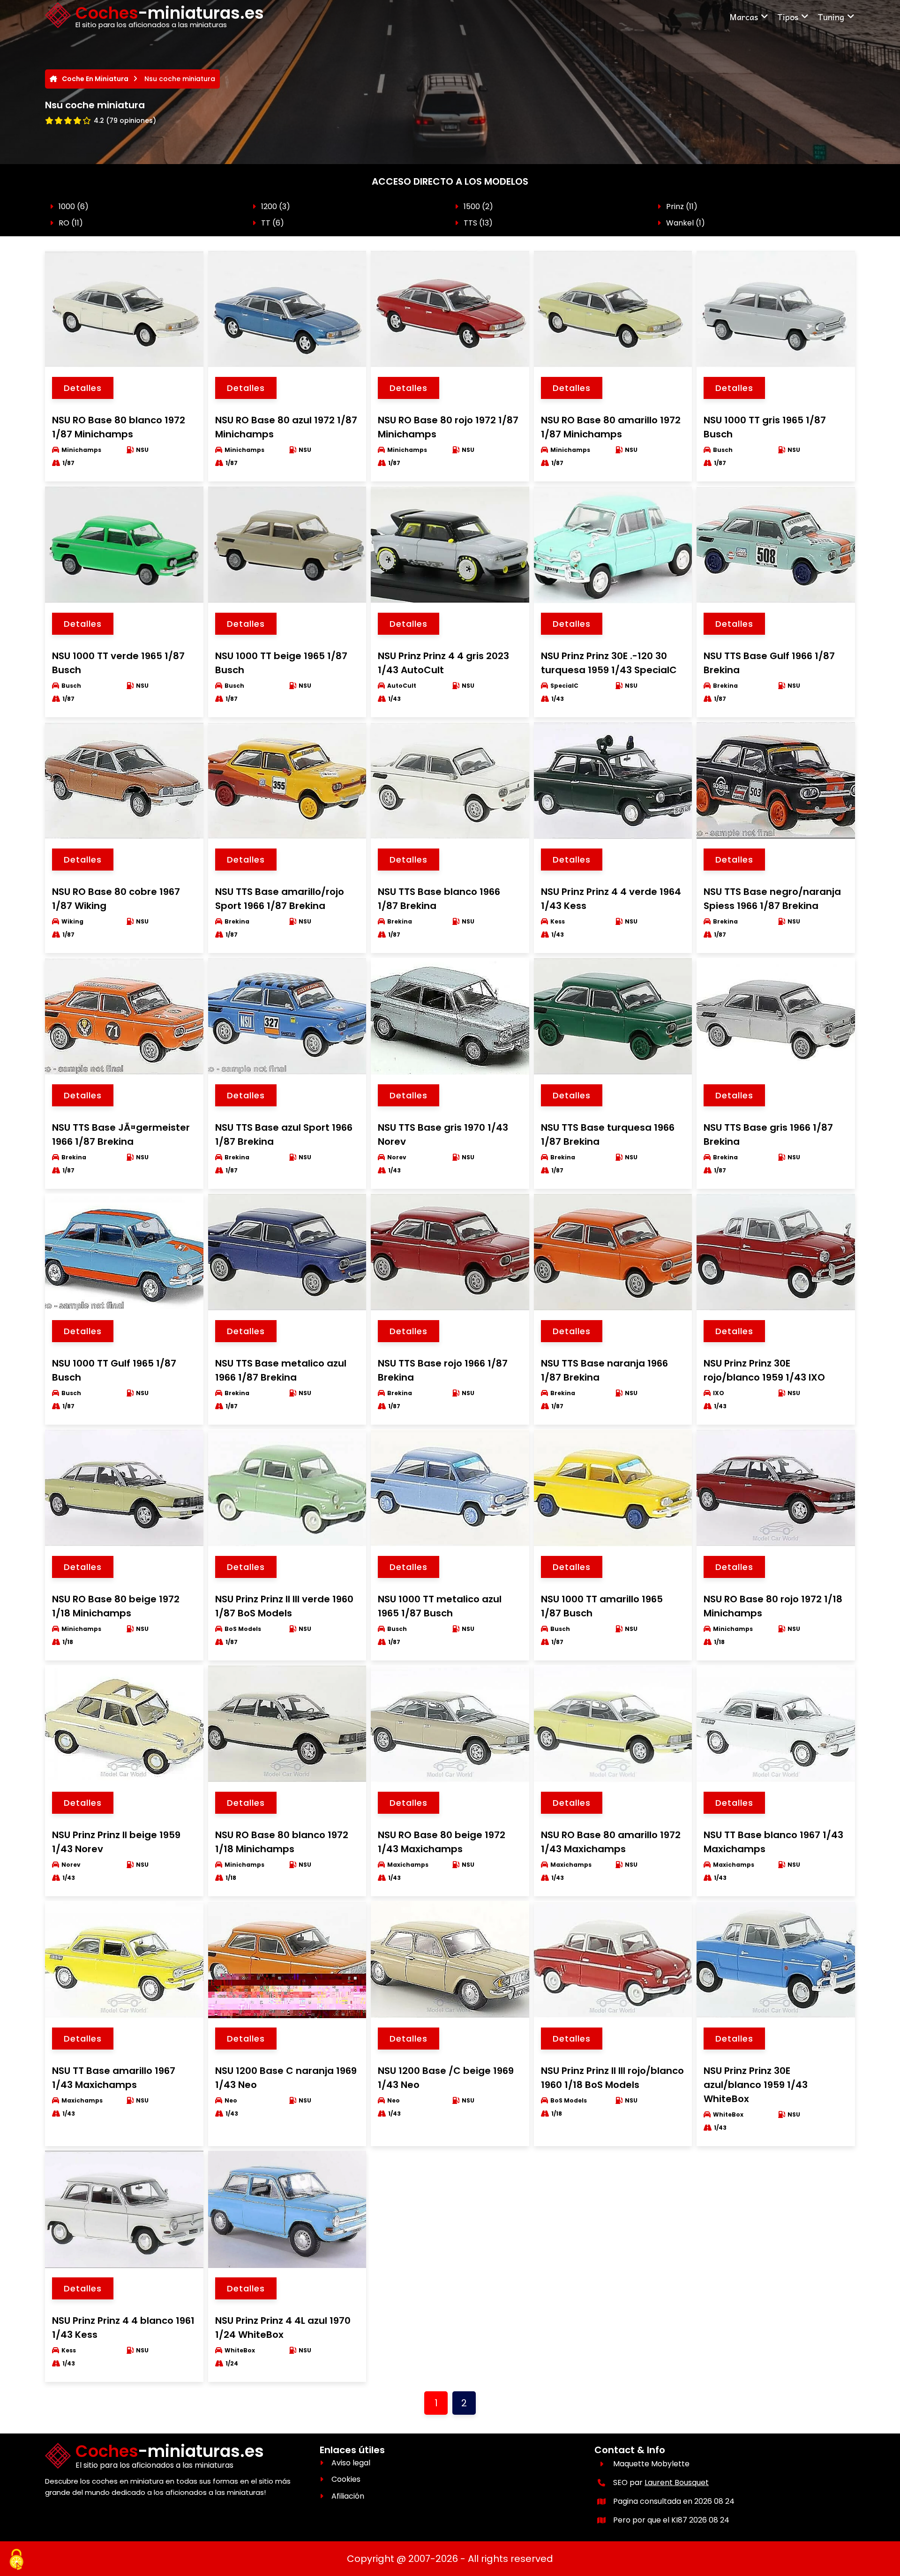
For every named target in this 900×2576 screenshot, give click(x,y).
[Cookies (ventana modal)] (16, 2560)
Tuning (831, 17)
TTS (470, 223)
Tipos (788, 17)
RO (64, 223)
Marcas (744, 17)
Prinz (675, 207)
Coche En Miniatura (95, 79)
